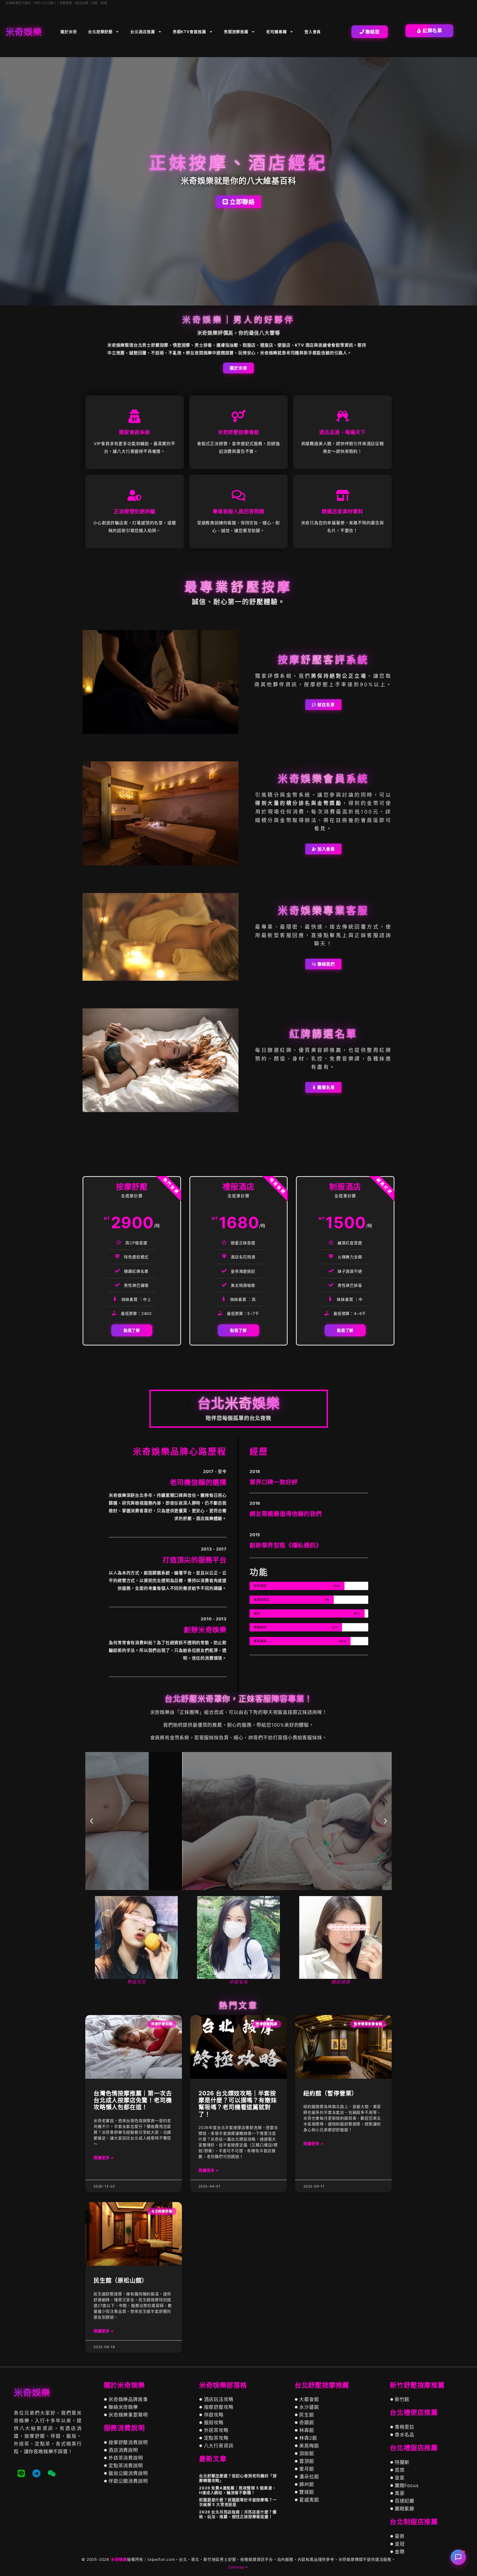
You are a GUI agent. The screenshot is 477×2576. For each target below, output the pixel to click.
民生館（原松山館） (121, 2280)
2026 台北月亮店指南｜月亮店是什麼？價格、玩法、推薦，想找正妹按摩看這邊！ (238, 2514)
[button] (92, 1821)
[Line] (21, 2473)
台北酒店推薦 (143, 32)
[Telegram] (36, 2473)
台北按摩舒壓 (100, 32)
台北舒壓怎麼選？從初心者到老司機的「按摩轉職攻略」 (238, 2478)
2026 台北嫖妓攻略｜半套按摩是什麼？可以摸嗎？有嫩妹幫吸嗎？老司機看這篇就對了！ (238, 2104)
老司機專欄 (276, 32)
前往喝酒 (238, 1840)
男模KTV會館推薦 (190, 32)
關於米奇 (69, 32)
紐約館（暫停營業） (330, 2093)
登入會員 (313, 32)
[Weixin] (52, 2473)
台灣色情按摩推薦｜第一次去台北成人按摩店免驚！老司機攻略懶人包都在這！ (133, 2100)
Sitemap (237, 2567)
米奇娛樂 (119, 2559)
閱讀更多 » (104, 2157)
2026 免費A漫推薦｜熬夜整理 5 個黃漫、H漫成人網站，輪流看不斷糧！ (238, 2490)
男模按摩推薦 (236, 32)
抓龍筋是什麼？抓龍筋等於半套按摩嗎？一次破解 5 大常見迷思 (238, 2502)
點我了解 (132, 1330)
